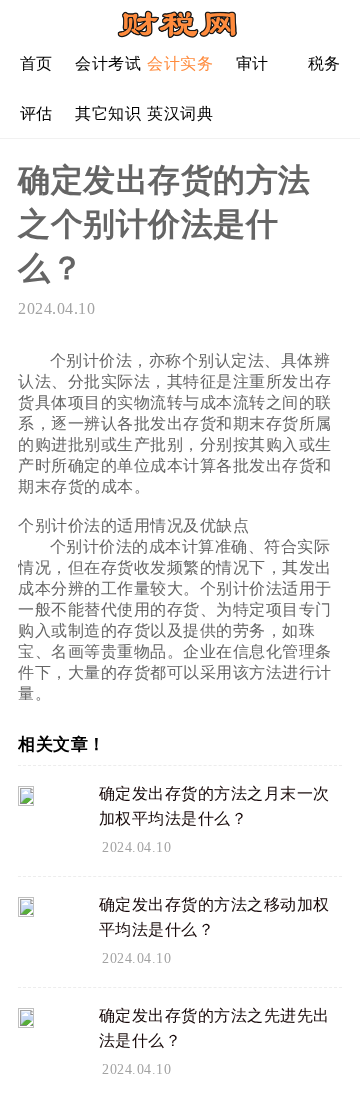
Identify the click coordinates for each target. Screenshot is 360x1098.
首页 (36, 63)
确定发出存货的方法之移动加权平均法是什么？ (214, 917)
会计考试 (108, 63)
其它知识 (108, 113)
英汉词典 (180, 113)
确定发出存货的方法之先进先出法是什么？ (214, 1028)
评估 (36, 113)
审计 (252, 63)
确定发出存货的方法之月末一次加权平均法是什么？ (214, 806)
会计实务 (180, 63)
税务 (324, 63)
